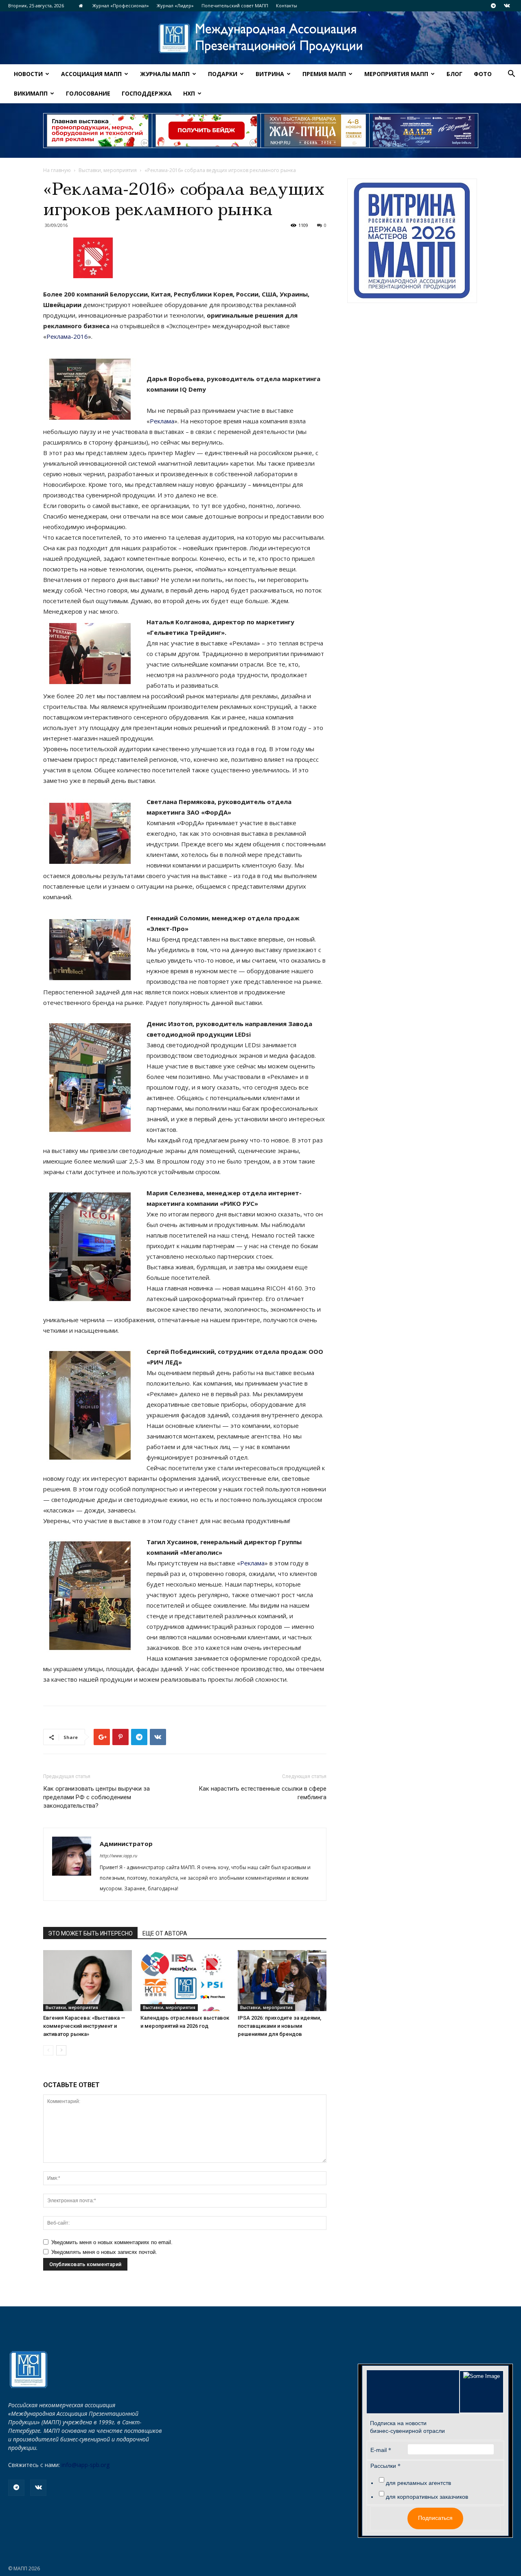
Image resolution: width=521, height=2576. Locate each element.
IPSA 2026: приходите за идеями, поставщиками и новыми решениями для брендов (279, 2026)
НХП (189, 93)
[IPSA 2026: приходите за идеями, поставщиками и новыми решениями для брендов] (282, 1981)
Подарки (223, 74)
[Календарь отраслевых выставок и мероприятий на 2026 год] (185, 1981)
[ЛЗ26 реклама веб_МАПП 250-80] (424, 131)
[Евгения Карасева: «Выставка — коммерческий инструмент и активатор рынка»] (88, 1981)
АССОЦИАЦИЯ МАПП (91, 74)
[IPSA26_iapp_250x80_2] (206, 131)
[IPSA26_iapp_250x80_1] (98, 131)
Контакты (287, 5)
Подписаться (435, 2518)
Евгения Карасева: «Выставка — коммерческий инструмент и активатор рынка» (84, 2026)
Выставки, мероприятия (108, 170)
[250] (315, 131)
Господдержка (147, 93)
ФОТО (483, 74)
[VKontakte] (507, 6)
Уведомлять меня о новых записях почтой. (104, 2252)
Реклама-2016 (67, 336)
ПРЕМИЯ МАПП (324, 74)
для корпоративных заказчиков (427, 2497)
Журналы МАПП (165, 74)
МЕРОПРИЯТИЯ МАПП (396, 74)
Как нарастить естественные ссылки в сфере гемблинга (263, 1793)
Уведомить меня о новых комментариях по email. (112, 2242)
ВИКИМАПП (31, 93)
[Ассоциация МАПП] (260, 38)
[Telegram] (493, 6)
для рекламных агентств (418, 2483)
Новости (28, 74)
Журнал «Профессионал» (121, 5)
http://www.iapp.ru (118, 1856)
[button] (511, 75)
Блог (454, 74)
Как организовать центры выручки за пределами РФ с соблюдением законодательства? (96, 1797)
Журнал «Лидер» (175, 5)
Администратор (126, 1844)
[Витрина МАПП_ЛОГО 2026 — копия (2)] (412, 241)
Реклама (162, 421)
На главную (57, 170)
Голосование (88, 93)
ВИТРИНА (270, 74)
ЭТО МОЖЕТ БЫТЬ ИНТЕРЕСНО (90, 1933)
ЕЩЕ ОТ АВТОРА (165, 1933)
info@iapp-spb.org (85, 2465)
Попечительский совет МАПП (235, 5)
